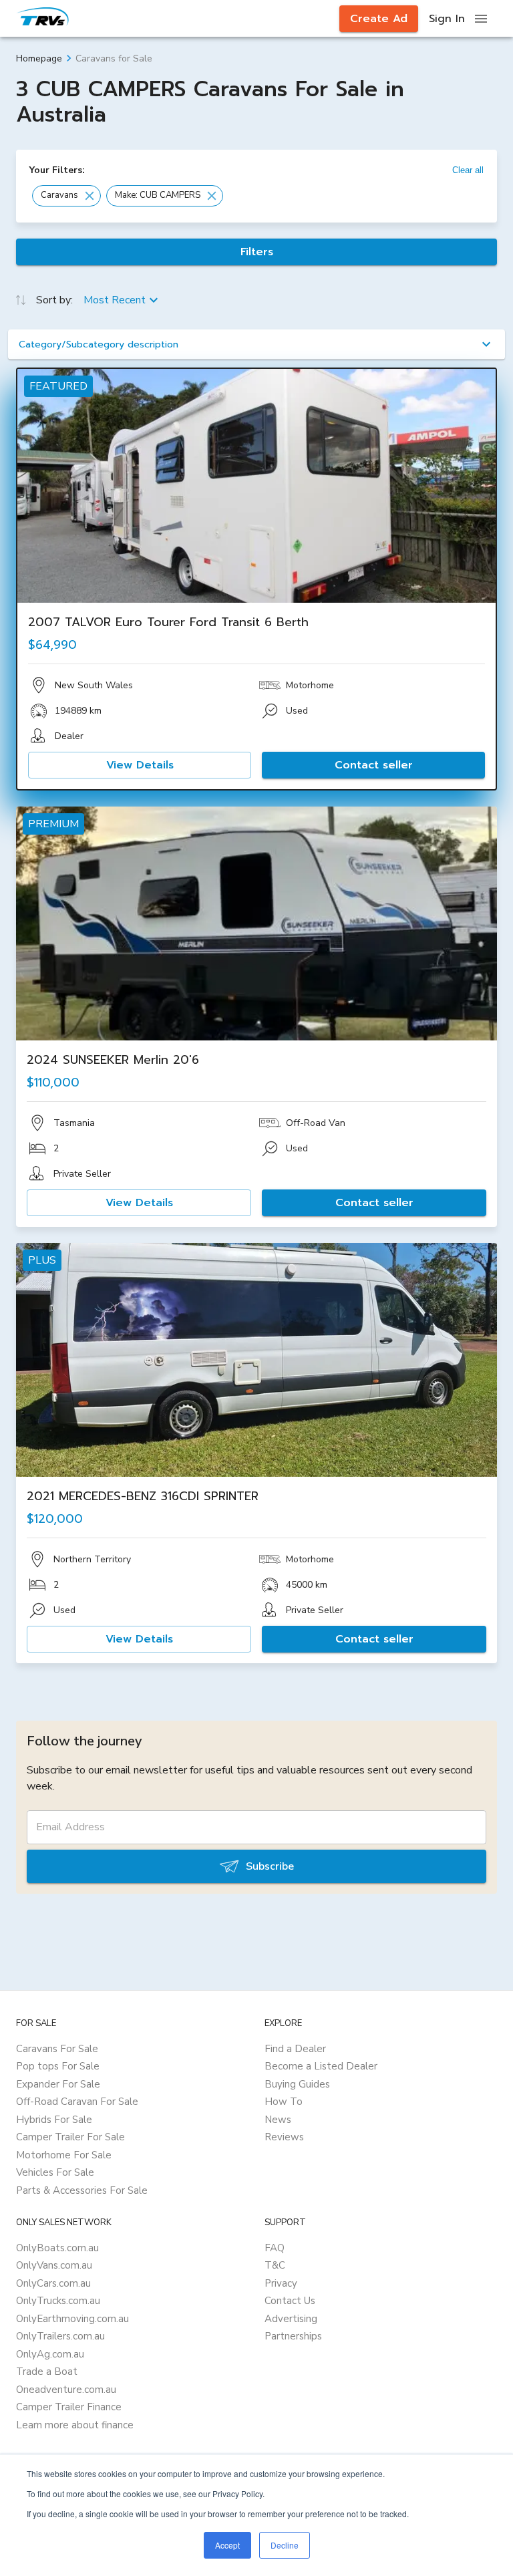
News (278, 2120)
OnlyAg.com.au (50, 2354)
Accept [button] (227, 2545)
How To (284, 2102)
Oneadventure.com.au (66, 2390)
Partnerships (293, 2336)
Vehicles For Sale (55, 2172)
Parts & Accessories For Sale (82, 2190)
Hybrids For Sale (54, 2120)
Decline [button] (285, 2545)
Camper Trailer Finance (69, 2407)
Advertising (291, 2319)
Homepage (39, 58)
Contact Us (290, 2301)
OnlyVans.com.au (54, 2265)
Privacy (281, 2283)
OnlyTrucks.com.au (58, 2301)
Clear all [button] (468, 170)
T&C (275, 2265)
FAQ (275, 2248)
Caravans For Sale (57, 2049)
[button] (66, 196)
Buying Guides (297, 2084)
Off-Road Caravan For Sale (77, 2102)
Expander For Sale (58, 2084)
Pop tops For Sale (58, 2066)
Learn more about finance (75, 2425)
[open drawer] (481, 19)
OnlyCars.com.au (53, 2283)
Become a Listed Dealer (321, 2066)
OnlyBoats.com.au (57, 2248)
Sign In (447, 19)
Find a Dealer (295, 2049)
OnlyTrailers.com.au (60, 2336)
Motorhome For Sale (64, 2155)
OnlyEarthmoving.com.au (72, 2319)
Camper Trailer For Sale (70, 2137)
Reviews (284, 2137)
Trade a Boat (47, 2372)
